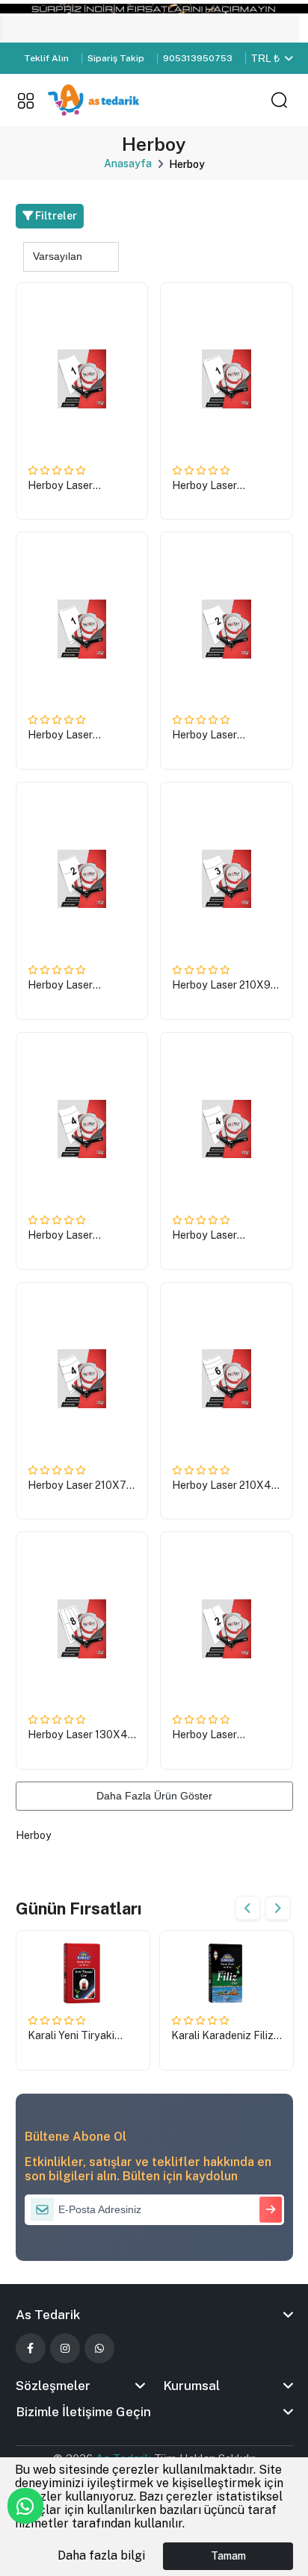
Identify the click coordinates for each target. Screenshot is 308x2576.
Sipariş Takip (116, 58)
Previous (248, 1908)
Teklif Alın (46, 58)
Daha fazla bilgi (101, 2555)
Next (278, 1908)
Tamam (228, 2556)
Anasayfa (128, 164)
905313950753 (198, 58)
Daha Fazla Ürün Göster (154, 1796)
